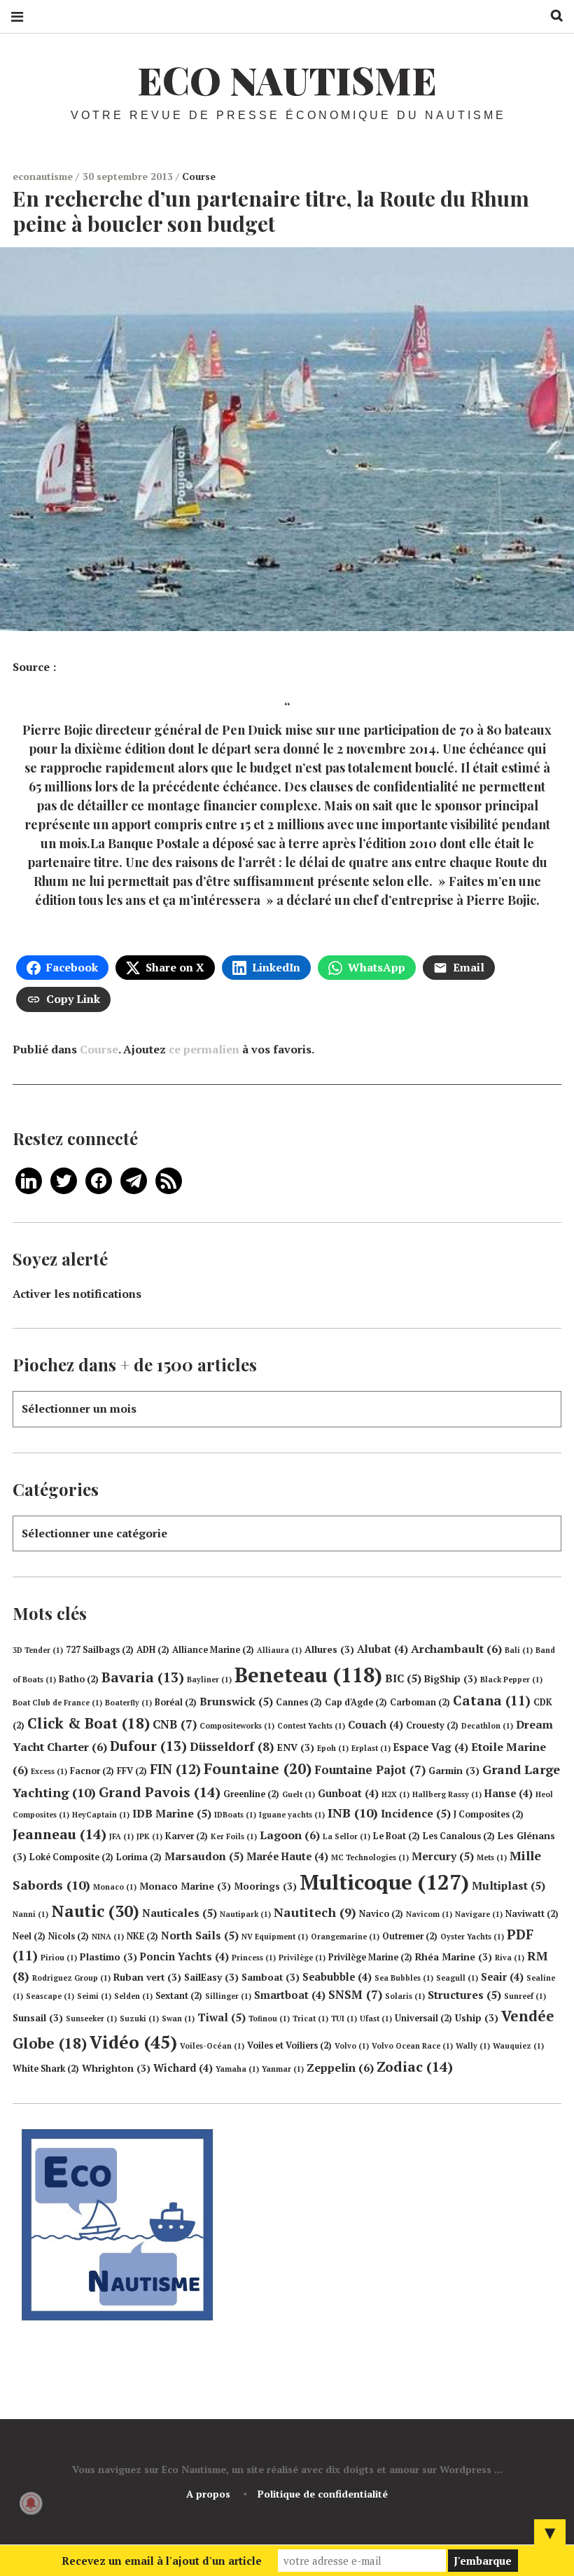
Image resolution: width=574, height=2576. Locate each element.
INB (353, 1813)
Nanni (30, 1914)
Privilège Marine (370, 1957)
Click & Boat (89, 1723)
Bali (519, 1650)
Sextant (179, 1996)
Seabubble (337, 1977)
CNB (175, 1724)
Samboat (271, 1977)
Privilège (302, 1958)
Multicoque (384, 1882)
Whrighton (116, 2068)
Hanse (509, 1793)
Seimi (94, 1996)
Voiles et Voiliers (289, 2045)
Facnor (92, 1771)
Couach (376, 1725)
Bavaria (143, 1677)
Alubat (383, 1649)
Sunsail (38, 2018)
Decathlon (487, 1726)
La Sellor (346, 1836)
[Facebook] (99, 1179)
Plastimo (108, 1957)
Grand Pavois (160, 1792)
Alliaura (279, 1650)
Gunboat (348, 1793)
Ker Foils (234, 1836)
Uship (477, 2018)
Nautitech (315, 1912)
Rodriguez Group (71, 1978)
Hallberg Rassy (447, 1794)
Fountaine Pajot (370, 1770)
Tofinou (269, 2018)
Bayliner (209, 1680)
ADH (153, 1650)
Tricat (310, 2018)
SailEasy (211, 1977)
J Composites (489, 1814)
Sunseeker (91, 2018)
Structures (464, 1995)
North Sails (200, 1935)
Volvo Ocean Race (412, 2046)
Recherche (552, 16)
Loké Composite (71, 1857)
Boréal (176, 1702)
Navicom (429, 1914)
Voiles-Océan (212, 2046)
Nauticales (180, 1913)
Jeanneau (59, 1834)
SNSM (355, 1994)
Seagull (457, 1978)
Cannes (299, 1702)
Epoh (333, 1748)
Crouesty (432, 1725)
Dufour (148, 1746)
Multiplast (509, 1885)
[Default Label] (29, 1179)
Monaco (115, 1887)
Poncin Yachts (184, 1957)
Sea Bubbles (404, 1978)
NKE (142, 1936)
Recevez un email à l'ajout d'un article (162, 2561)
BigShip (451, 1679)
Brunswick (236, 1701)
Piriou (59, 1958)
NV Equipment (275, 1937)
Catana (492, 1701)
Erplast (371, 1748)
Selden (133, 1996)
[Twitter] (64, 1179)
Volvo (352, 2046)
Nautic (95, 1911)
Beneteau (308, 1675)
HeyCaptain (101, 1815)
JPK (149, 1836)
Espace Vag (431, 1747)
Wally (473, 2046)
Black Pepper (511, 1680)
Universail (423, 2018)
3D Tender (38, 1650)
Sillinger (228, 1996)
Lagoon (290, 1835)
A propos (208, 2494)
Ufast (376, 2018)
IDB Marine (172, 1813)
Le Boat (397, 1836)
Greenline (251, 1794)
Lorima (139, 1857)
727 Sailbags (100, 1650)
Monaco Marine (185, 1886)
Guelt (299, 1794)
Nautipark (245, 1914)
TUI (344, 2018)
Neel (29, 1936)
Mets (492, 1857)
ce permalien (204, 1049)
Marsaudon (204, 1856)
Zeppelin (340, 2068)
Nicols (69, 1936)
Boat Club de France (57, 1703)
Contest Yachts (311, 1726)
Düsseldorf (232, 1746)
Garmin (454, 1771)
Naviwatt (532, 1914)
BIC (403, 1678)
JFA (121, 1836)
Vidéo (133, 2042)
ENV (296, 1747)
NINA (108, 1937)
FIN (175, 1769)
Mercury (443, 1856)
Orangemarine (345, 1937)
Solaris (405, 1996)
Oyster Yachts (472, 1937)
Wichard (183, 2068)
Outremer (410, 1936)
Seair (502, 1977)
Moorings (265, 1886)
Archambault (456, 1649)
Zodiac (415, 2066)
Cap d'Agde (356, 1702)
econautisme (44, 176)
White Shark (46, 2069)
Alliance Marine (213, 1650)
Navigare (479, 1914)
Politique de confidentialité (323, 2494)
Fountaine (258, 1768)
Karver (187, 1836)
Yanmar (283, 2069)
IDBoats (235, 1815)
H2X (395, 1794)
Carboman (420, 1702)
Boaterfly (128, 1703)
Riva (510, 1958)
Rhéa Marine (454, 1957)
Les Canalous (459, 1836)
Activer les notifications (77, 1294)
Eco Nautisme (287, 80)
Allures (329, 1649)
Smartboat (290, 1995)
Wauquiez (518, 2046)
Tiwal (222, 2017)
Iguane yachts (292, 1815)
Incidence (416, 1813)
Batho (79, 1679)
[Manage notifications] (31, 2503)
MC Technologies (370, 1857)
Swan (178, 2018)
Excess (49, 1771)
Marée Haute (287, 1856)
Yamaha (237, 2069)
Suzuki (139, 2018)
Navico (381, 1914)
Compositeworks (237, 1726)
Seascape (50, 1996)
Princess (254, 1958)
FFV (132, 1771)
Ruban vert (147, 1977)
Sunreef (525, 1996)
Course (199, 176)
